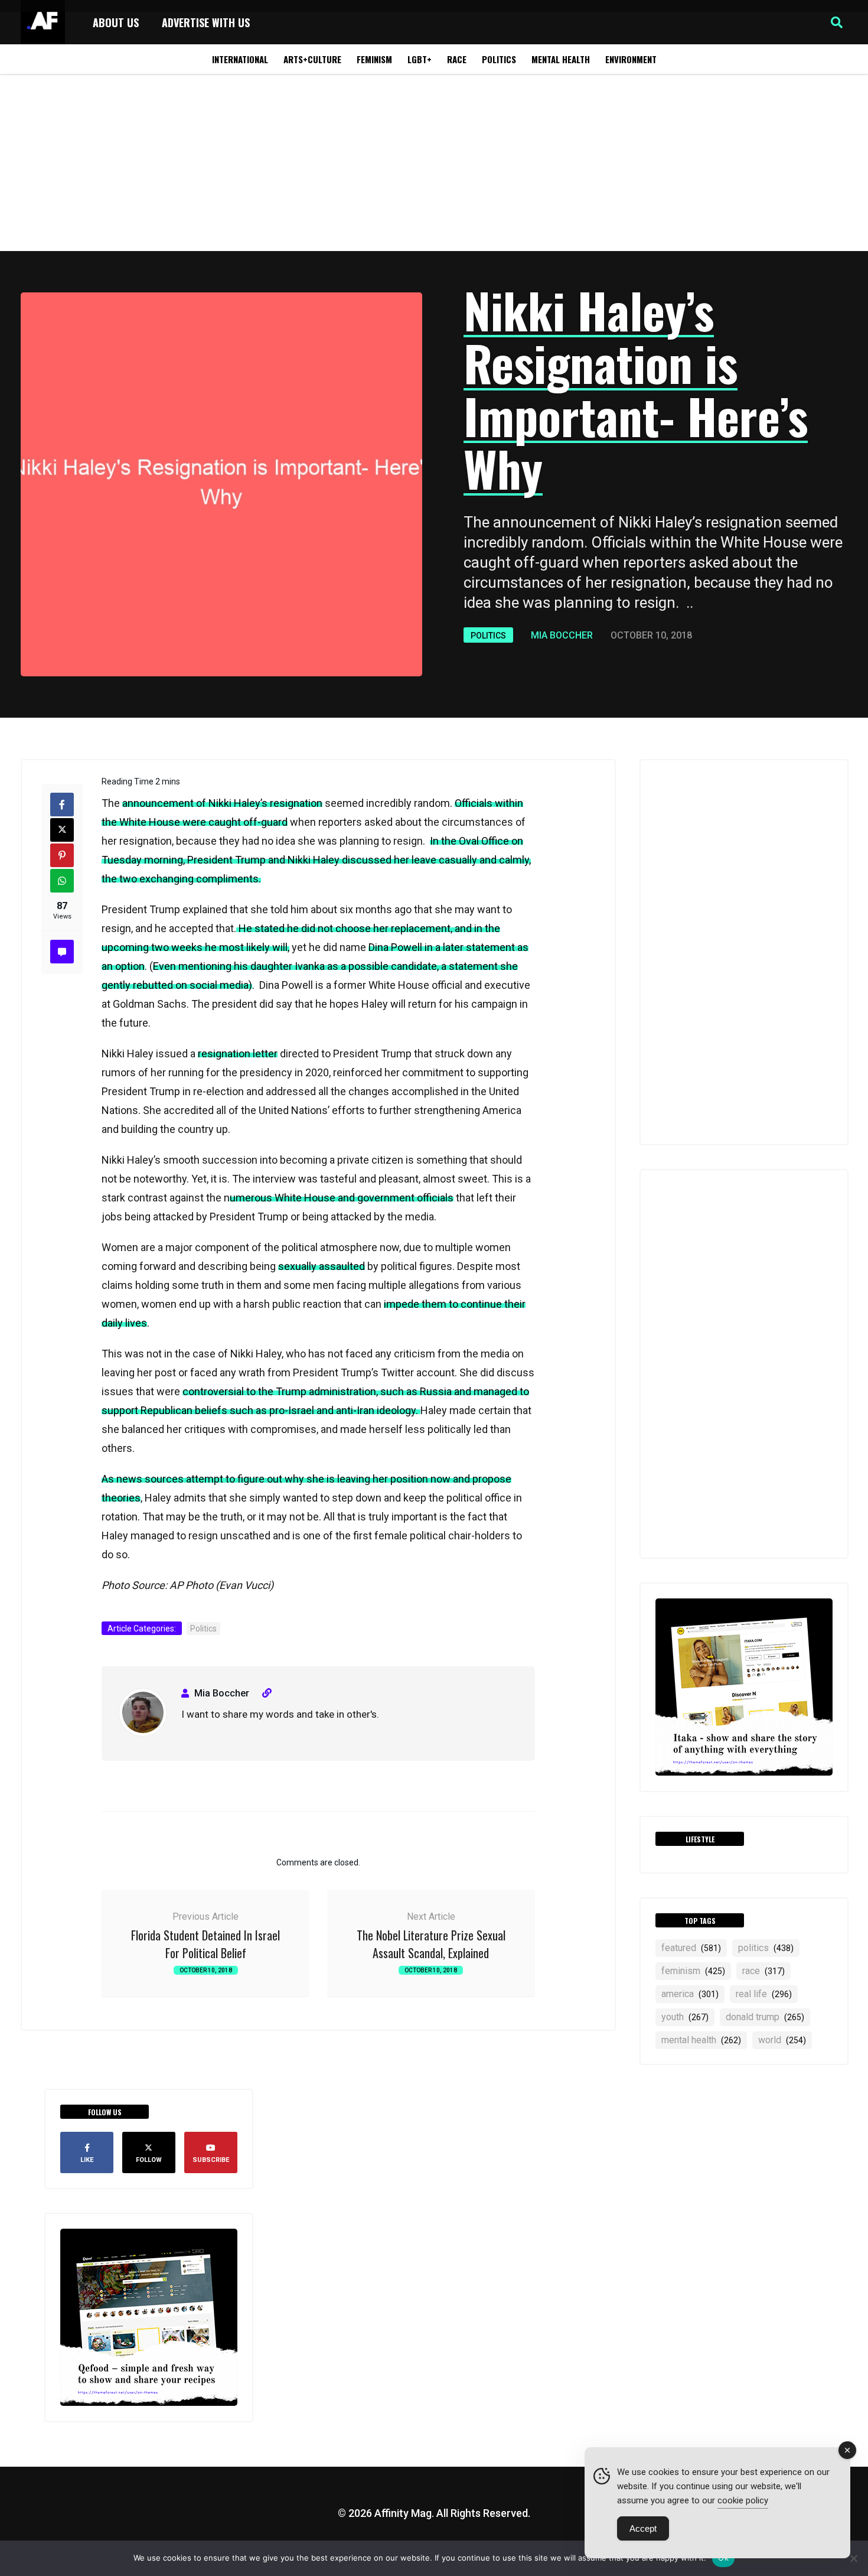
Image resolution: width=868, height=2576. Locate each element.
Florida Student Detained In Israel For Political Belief (205, 1944)
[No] (853, 2558)
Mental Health (561, 59)
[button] (837, 22)
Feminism (374, 59)
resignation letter (238, 1053)
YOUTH (685, 2017)
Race (457, 59)
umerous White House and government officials (342, 1198)
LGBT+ (420, 59)
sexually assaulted (322, 1266)
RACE (763, 1971)
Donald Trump (765, 2017)
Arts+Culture (312, 59)
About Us (116, 22)
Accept (643, 2528)
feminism (693, 1971)
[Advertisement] (434, 162)
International (240, 59)
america (690, 1994)
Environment (631, 59)
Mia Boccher (562, 635)
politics (766, 1948)
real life (764, 1994)
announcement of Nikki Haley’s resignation (222, 803)
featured (691, 1948)
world (782, 2040)
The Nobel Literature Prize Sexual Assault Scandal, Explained (431, 1944)
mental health (701, 2040)
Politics (499, 59)
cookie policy (743, 2500)
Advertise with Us (206, 22)
